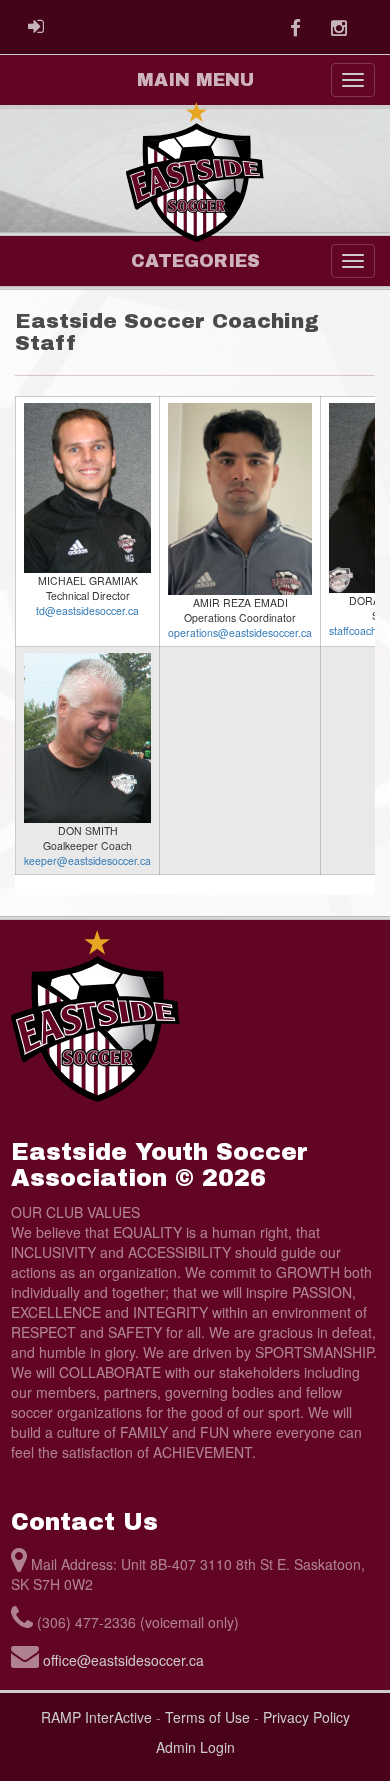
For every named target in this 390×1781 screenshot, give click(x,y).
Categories (195, 261)
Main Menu (195, 80)
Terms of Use (207, 1717)
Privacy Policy (306, 1717)
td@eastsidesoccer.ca (87, 610)
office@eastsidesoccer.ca (123, 1660)
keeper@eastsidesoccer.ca (87, 860)
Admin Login (195, 1747)
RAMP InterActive (96, 1717)
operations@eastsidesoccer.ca (240, 632)
